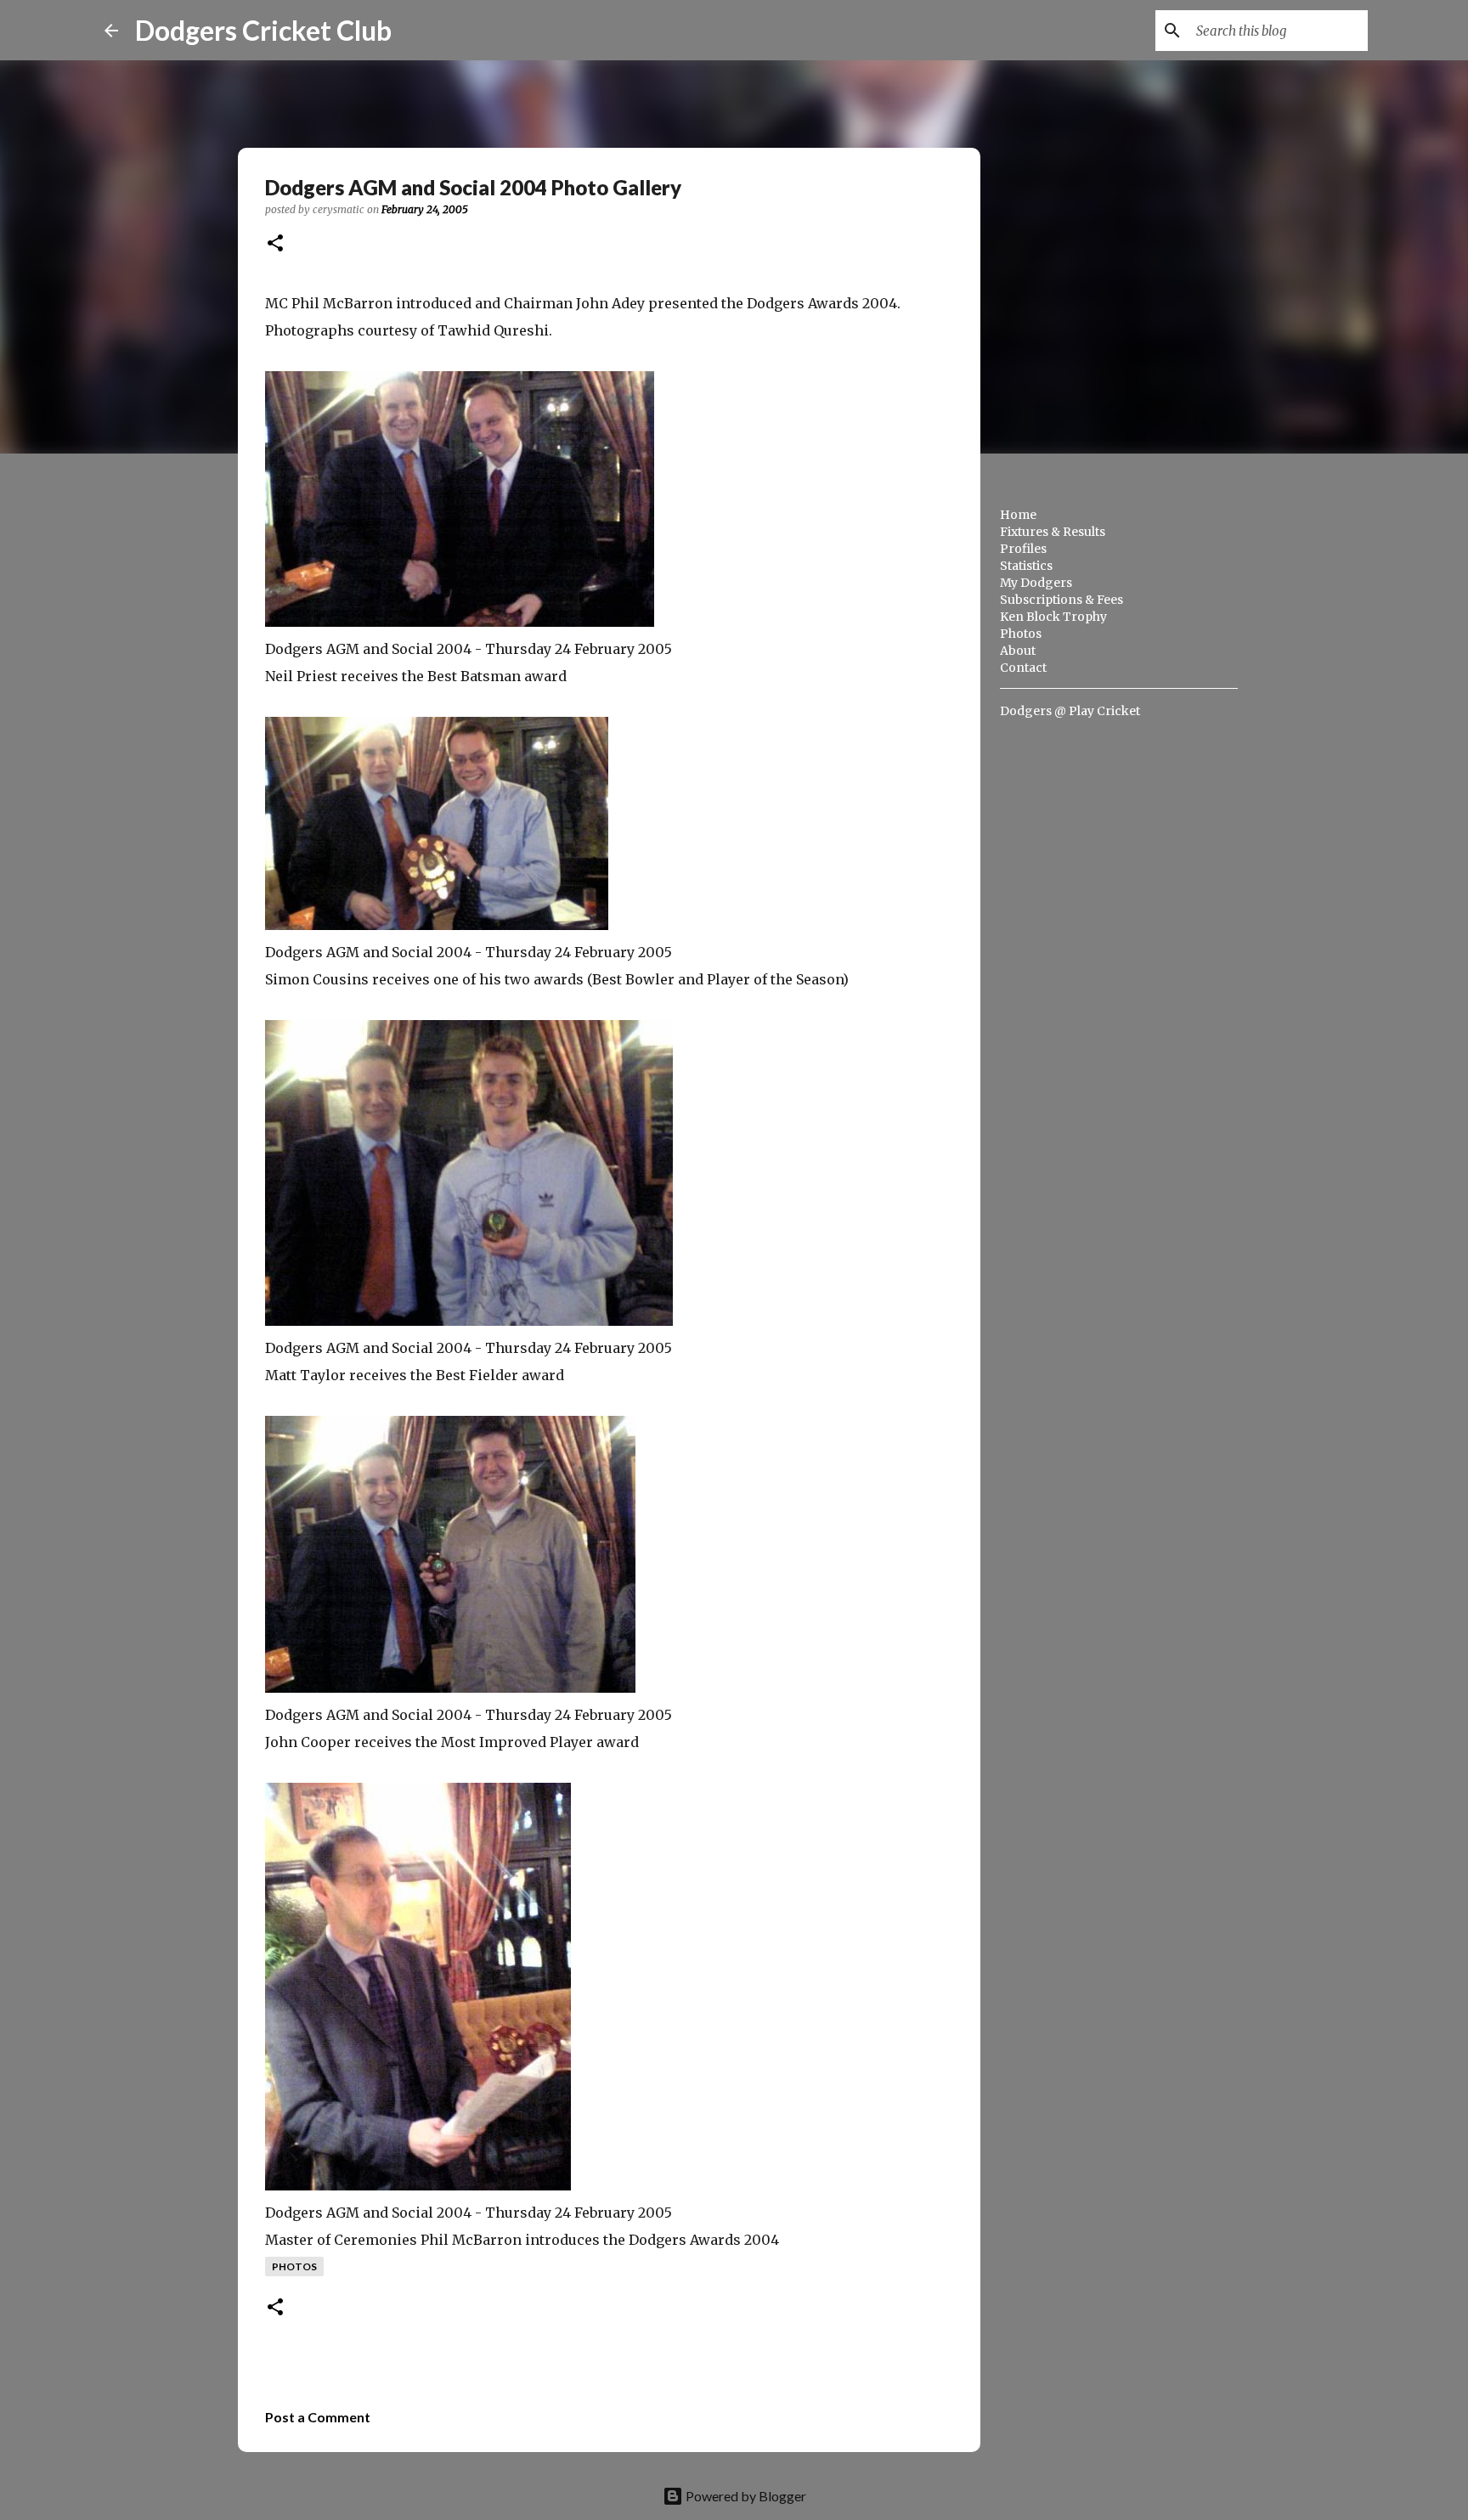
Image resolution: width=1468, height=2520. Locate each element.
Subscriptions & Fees (1061, 600)
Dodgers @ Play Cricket (1070, 711)
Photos (1021, 634)
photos (294, 2266)
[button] (275, 244)
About (1018, 651)
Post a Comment (318, 2417)
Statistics (1026, 566)
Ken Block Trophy (1053, 617)
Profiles (1023, 549)
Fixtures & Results (1053, 532)
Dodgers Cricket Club (263, 30)
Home (1018, 515)
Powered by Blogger (745, 2496)
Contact (1023, 668)
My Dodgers (1036, 583)
